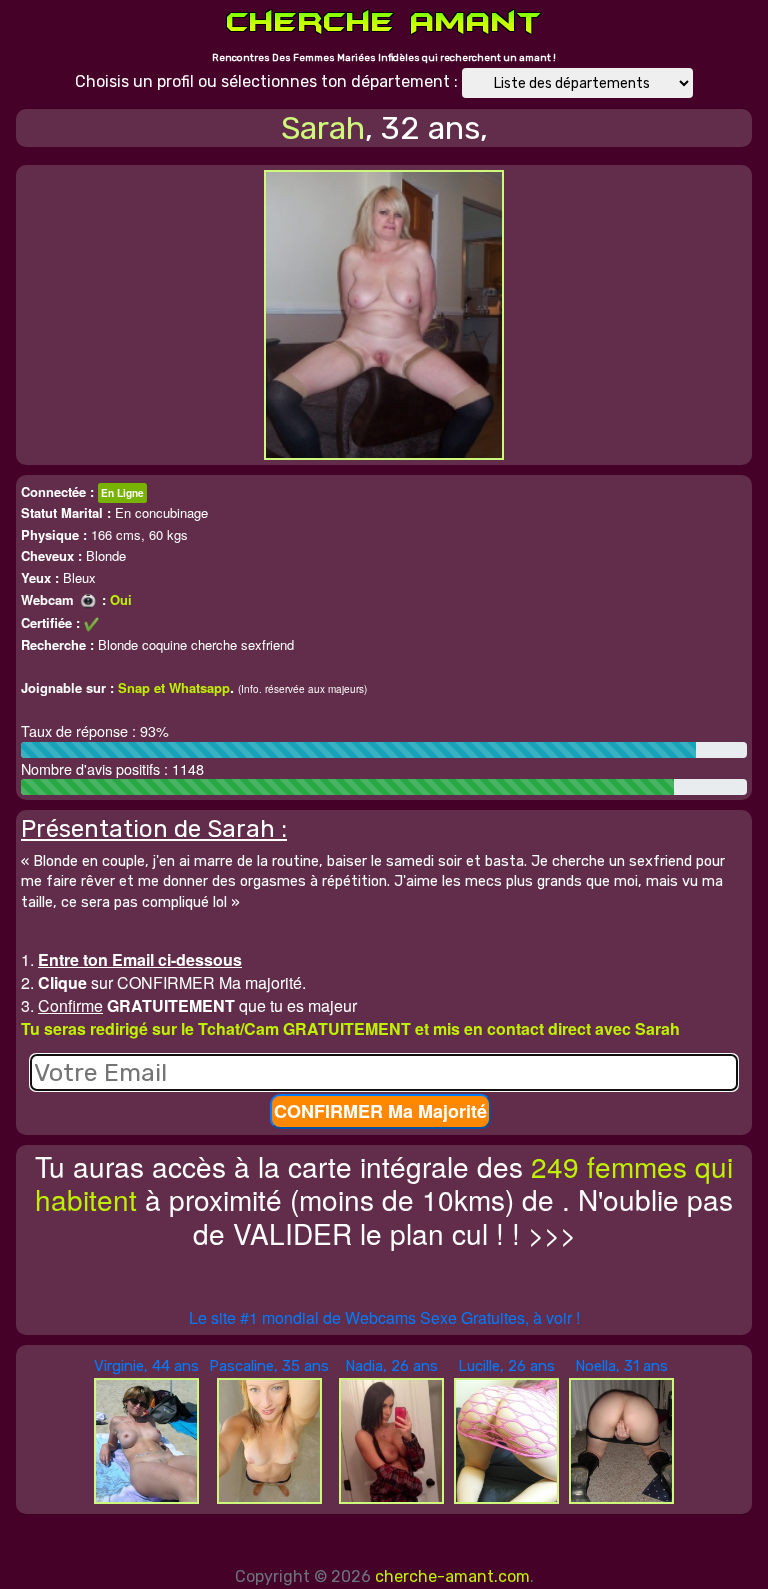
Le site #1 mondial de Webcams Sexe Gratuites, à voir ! (384, 1317)
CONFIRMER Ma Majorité (380, 1111)
